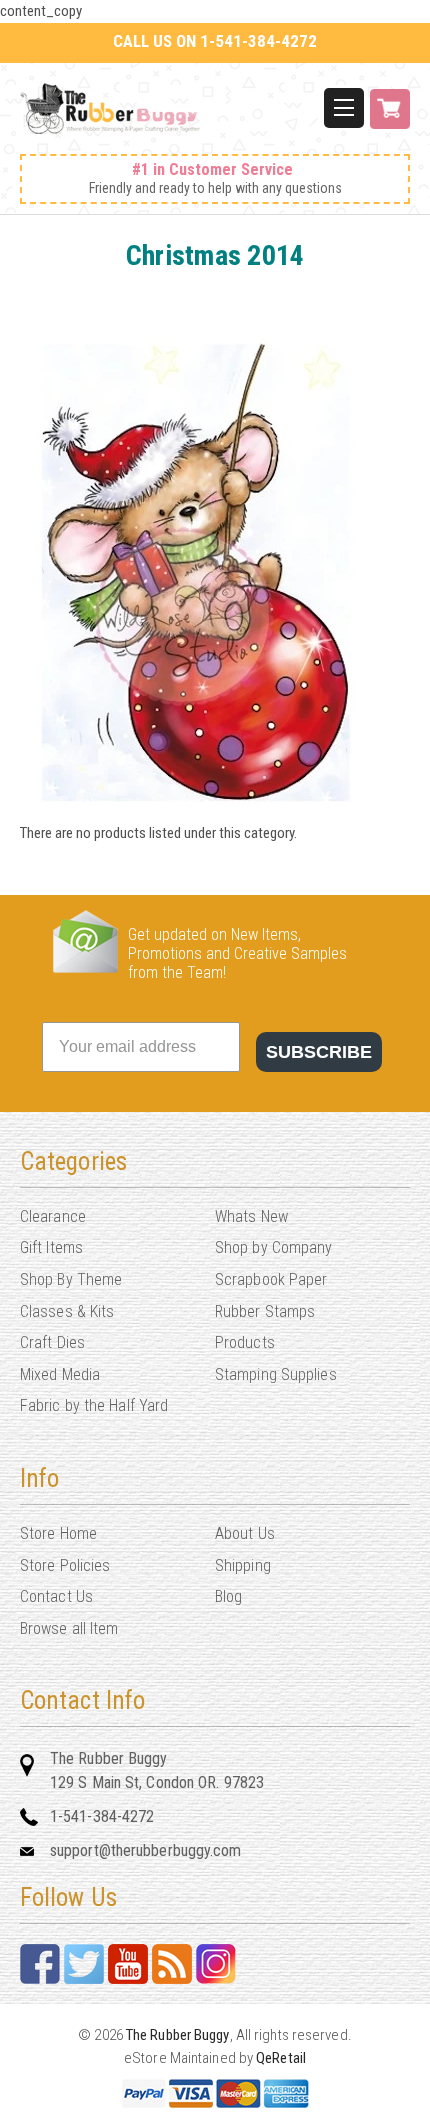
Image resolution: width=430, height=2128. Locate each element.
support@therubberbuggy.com (146, 1850)
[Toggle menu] (344, 108)
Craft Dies (52, 1342)
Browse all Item (69, 1628)
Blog (228, 1596)
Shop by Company (274, 1247)
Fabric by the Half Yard (94, 1405)
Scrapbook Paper (271, 1279)
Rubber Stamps (265, 1311)
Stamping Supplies (276, 1374)
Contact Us (56, 1596)
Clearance (53, 1216)
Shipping (243, 1565)
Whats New (251, 1216)
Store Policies (65, 1565)
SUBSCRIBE (319, 1052)
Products (245, 1342)
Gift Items (51, 1247)
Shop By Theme (71, 1279)
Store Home (58, 1533)
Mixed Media (60, 1374)
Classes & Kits (67, 1311)
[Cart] (390, 119)
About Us (245, 1533)
